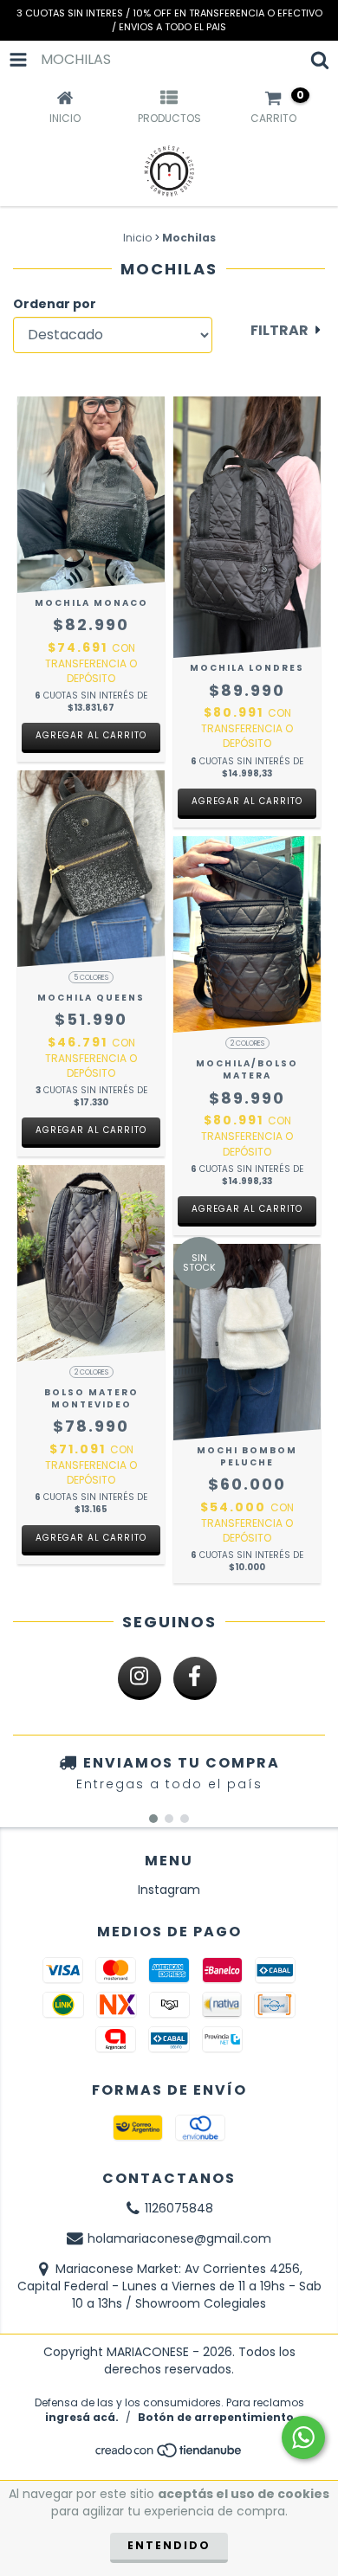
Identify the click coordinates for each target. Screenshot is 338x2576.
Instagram (169, 1890)
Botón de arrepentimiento (216, 2417)
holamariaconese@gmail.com (179, 2238)
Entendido (169, 2545)
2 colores (247, 1043)
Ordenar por (55, 304)
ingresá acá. (82, 2417)
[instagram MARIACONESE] (140, 1678)
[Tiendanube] (169, 2455)
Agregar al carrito (91, 735)
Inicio (137, 238)
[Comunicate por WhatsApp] (303, 2438)
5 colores (91, 978)
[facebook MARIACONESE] (195, 1678)
